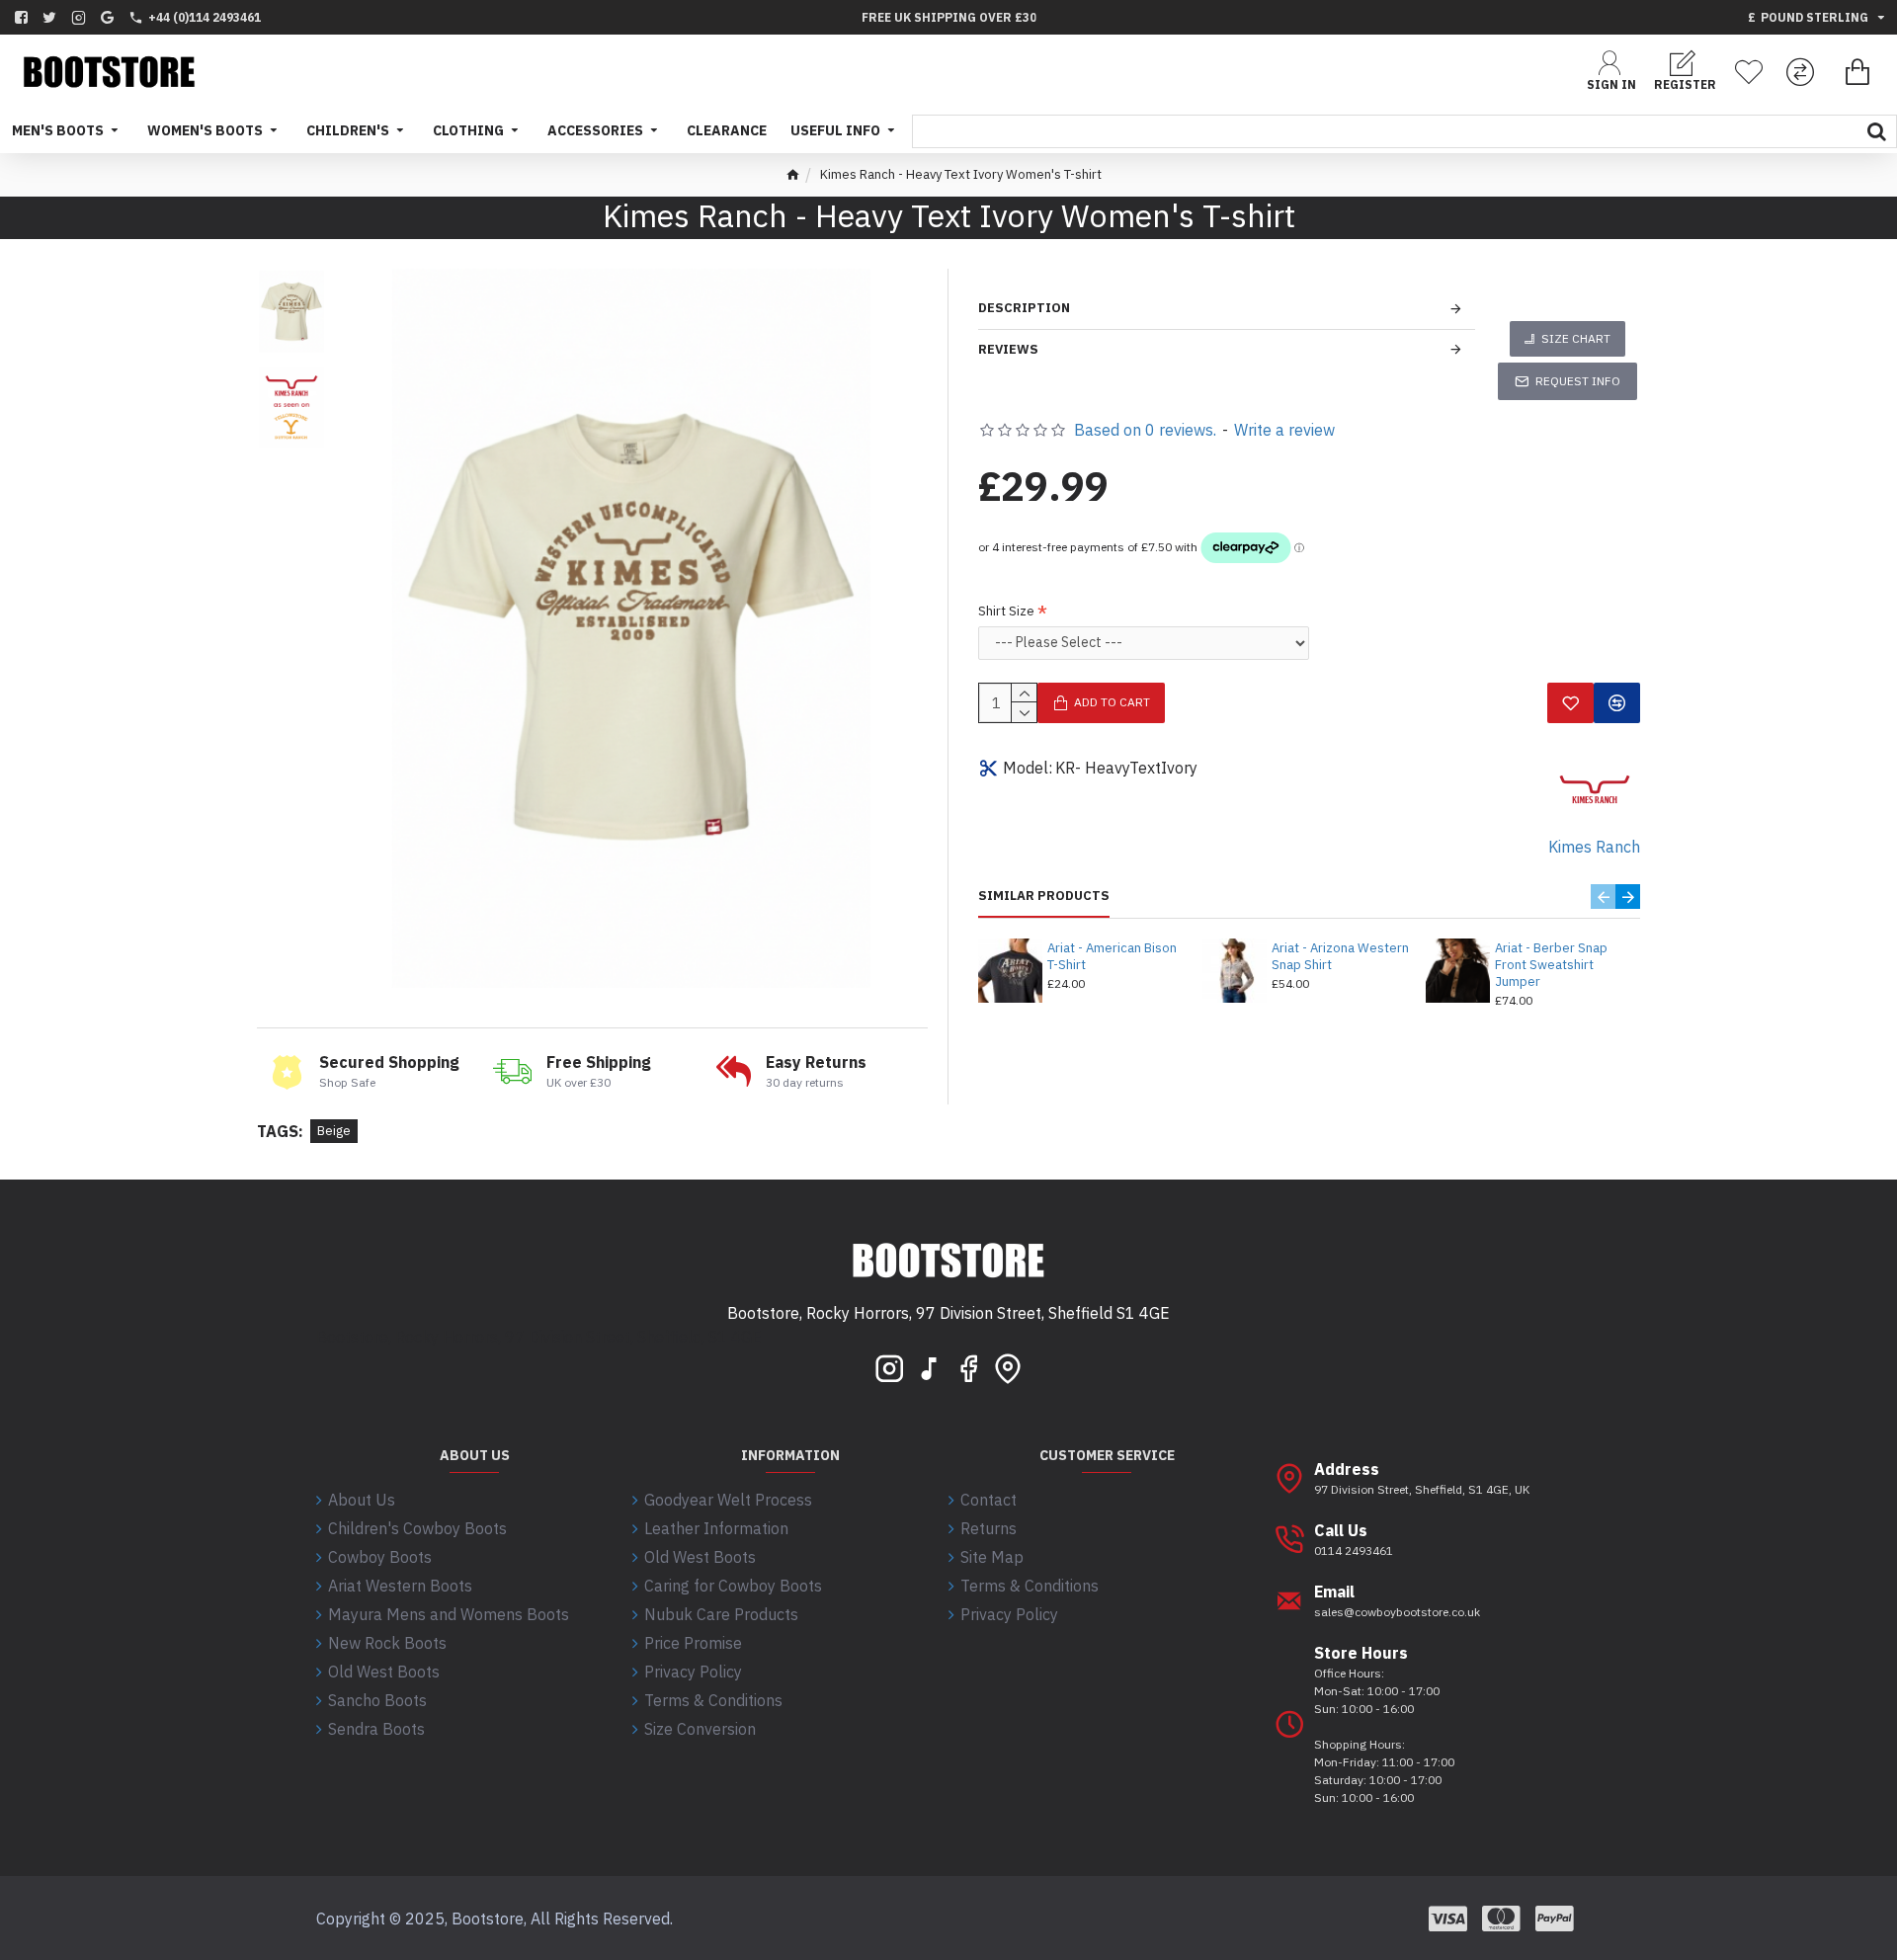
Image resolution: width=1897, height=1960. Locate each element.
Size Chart (1576, 338)
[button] (1603, 897)
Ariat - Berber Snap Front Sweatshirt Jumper (1551, 965)
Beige (334, 1131)
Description (1024, 308)
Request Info (1578, 381)
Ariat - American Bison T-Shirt (1112, 957)
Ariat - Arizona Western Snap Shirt (1340, 957)
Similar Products (1044, 896)
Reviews (1008, 349)
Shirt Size (1006, 611)
